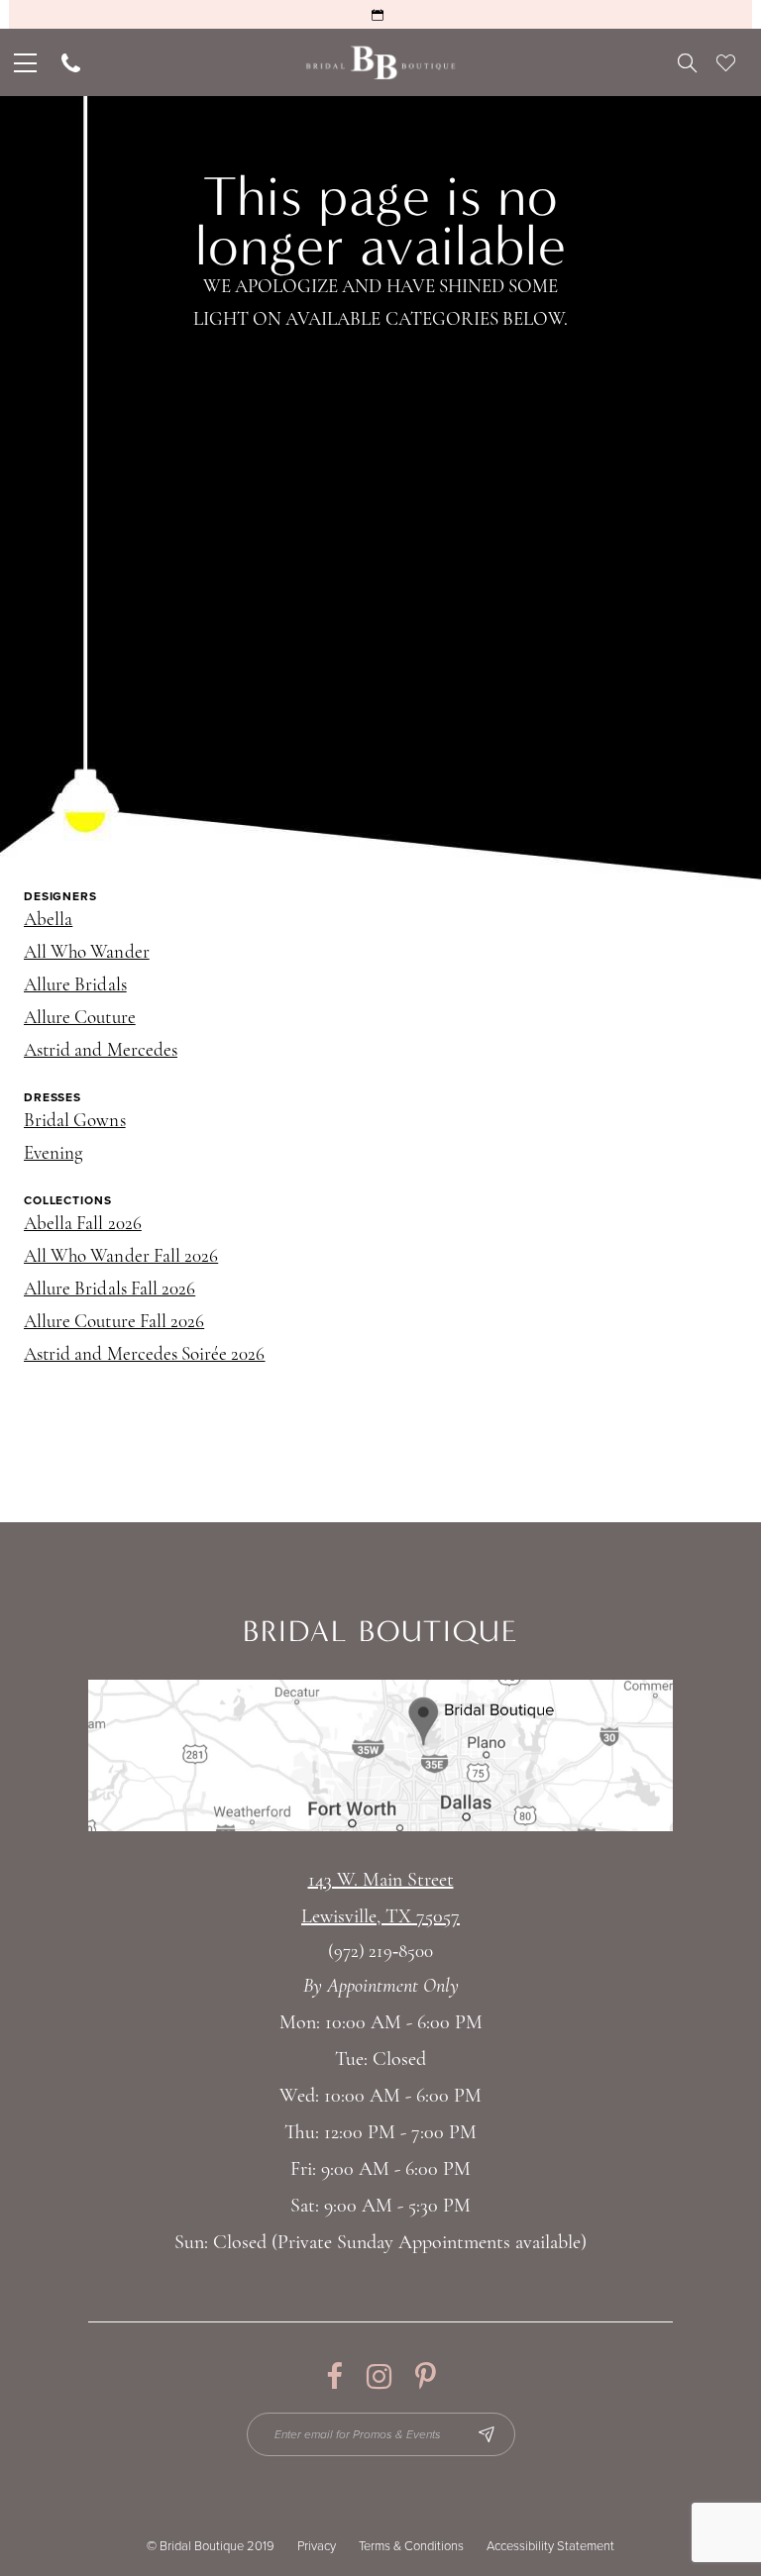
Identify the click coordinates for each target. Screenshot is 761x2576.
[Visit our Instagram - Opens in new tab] (379, 2376)
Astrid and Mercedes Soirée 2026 (145, 1355)
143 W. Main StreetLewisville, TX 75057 (380, 1899)
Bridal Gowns (75, 1122)
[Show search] (687, 62)
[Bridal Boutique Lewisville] (381, 63)
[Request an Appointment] (380, 14)
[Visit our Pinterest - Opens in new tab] (426, 2376)
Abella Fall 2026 (83, 1225)
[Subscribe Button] (487, 2434)
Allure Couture (80, 1019)
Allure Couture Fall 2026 (114, 1323)
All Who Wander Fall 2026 (121, 1257)
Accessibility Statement (550, 2546)
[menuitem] (23, 62)
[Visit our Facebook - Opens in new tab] (334, 2376)
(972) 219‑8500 (380, 1953)
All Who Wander (87, 953)
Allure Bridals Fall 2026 (109, 1290)
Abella (48, 921)
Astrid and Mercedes (101, 1051)
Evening (53, 1154)
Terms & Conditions (411, 2546)
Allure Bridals (75, 986)
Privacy (317, 2546)
